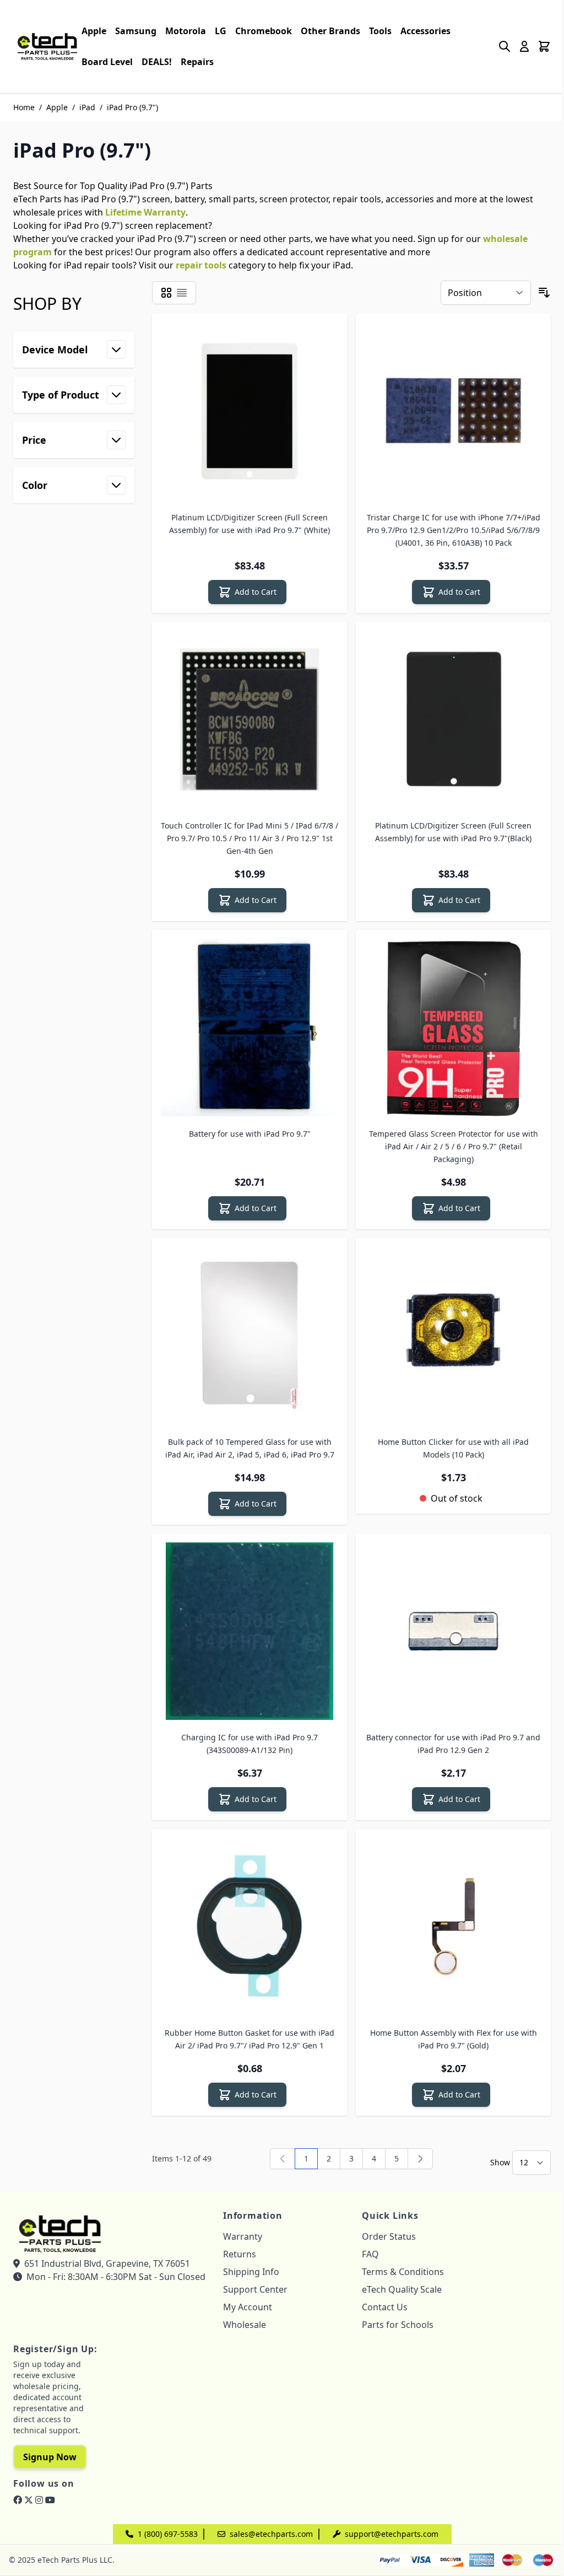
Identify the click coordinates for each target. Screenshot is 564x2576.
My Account (248, 2307)
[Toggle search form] (505, 46)
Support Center (255, 2289)
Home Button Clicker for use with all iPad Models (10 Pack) (453, 1448)
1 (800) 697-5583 (168, 2534)
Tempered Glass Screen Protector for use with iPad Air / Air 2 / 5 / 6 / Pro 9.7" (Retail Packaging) (454, 1146)
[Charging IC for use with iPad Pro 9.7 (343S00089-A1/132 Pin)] (250, 1631)
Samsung (136, 31)
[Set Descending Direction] (544, 293)
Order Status (389, 2236)
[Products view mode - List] (182, 293)
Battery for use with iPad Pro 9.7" (250, 1134)
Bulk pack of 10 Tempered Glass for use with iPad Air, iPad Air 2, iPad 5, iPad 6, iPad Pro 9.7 (250, 1448)
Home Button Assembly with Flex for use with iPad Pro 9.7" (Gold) (454, 2039)
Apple (94, 31)
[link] (283, 2159)
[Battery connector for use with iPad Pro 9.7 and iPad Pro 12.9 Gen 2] (453, 1631)
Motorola (186, 31)
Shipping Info (251, 2272)
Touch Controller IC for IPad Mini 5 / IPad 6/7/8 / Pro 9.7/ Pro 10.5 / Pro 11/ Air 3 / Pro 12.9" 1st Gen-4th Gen (250, 838)
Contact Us (385, 2307)
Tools (380, 31)
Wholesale (245, 2325)
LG (221, 31)
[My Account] (524, 46)
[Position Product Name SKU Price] (486, 293)
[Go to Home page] (47, 46)
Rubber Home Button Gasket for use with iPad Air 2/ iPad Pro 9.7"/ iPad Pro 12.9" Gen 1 (250, 2039)
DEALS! (157, 62)
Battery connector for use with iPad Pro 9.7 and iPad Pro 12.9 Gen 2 (453, 1744)
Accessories (425, 31)
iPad (87, 107)
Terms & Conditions (403, 2272)
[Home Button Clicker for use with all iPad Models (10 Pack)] (453, 1336)
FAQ (370, 2254)
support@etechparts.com (392, 2534)
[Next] (420, 2159)
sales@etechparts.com (271, 2534)
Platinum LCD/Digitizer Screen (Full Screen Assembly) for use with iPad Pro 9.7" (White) (250, 524)
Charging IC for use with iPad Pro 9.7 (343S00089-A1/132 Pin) (250, 1744)
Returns (240, 2254)
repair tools (201, 265)
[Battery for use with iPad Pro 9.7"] (250, 1028)
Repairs (197, 62)
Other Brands (330, 31)
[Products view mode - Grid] (166, 293)
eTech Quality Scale (402, 2289)
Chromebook (264, 31)
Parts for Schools (398, 2325)
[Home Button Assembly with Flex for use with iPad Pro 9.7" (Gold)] (453, 1927)
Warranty (243, 2236)
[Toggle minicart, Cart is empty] (544, 46)
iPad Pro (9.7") (132, 107)
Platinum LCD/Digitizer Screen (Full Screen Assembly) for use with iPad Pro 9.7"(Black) (453, 832)
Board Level (107, 62)
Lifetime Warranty (145, 212)
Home (24, 107)
